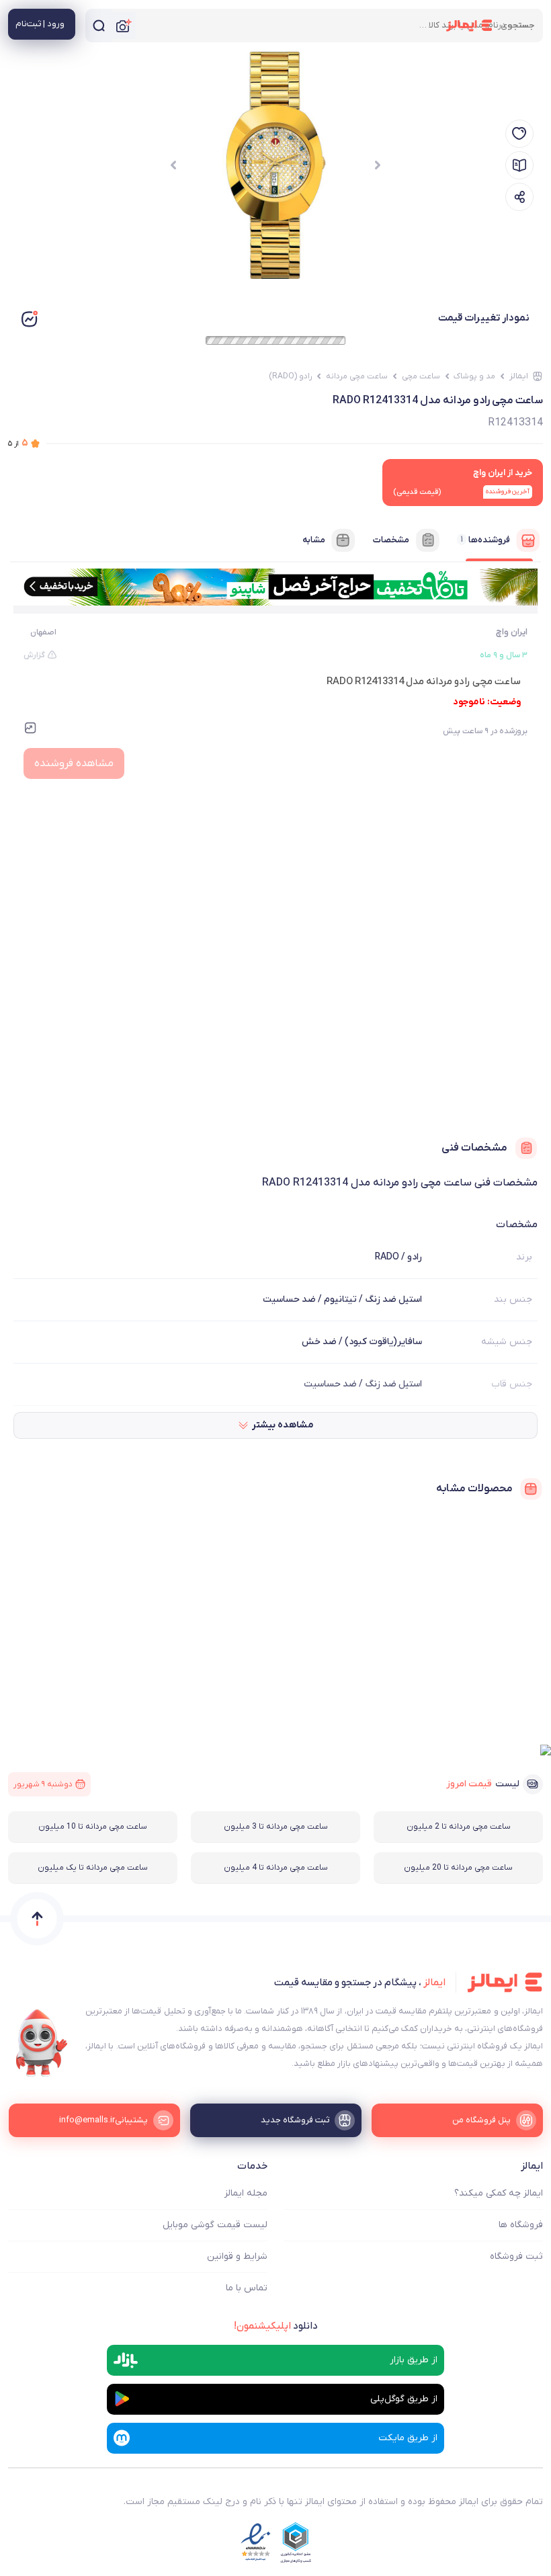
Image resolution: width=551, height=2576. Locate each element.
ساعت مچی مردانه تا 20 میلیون (458, 1868)
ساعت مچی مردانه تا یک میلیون (93, 1868)
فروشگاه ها (521, 2225)
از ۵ (18, 443)
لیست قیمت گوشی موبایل (215, 2225)
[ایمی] (42, 2043)
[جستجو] (99, 26)
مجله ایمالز (246, 2193)
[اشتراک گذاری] (519, 197)
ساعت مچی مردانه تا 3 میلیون (276, 1827)
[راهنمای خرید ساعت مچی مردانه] (519, 165)
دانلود (276, 2326)
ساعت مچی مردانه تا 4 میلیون (276, 1868)
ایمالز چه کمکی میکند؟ (499, 2193)
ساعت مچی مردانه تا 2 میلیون (459, 1827)
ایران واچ (512, 632)
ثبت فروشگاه (516, 2256)
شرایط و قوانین (237, 2256)
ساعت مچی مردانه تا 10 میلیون (93, 1827)
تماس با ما (247, 2288)
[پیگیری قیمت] (519, 134)
